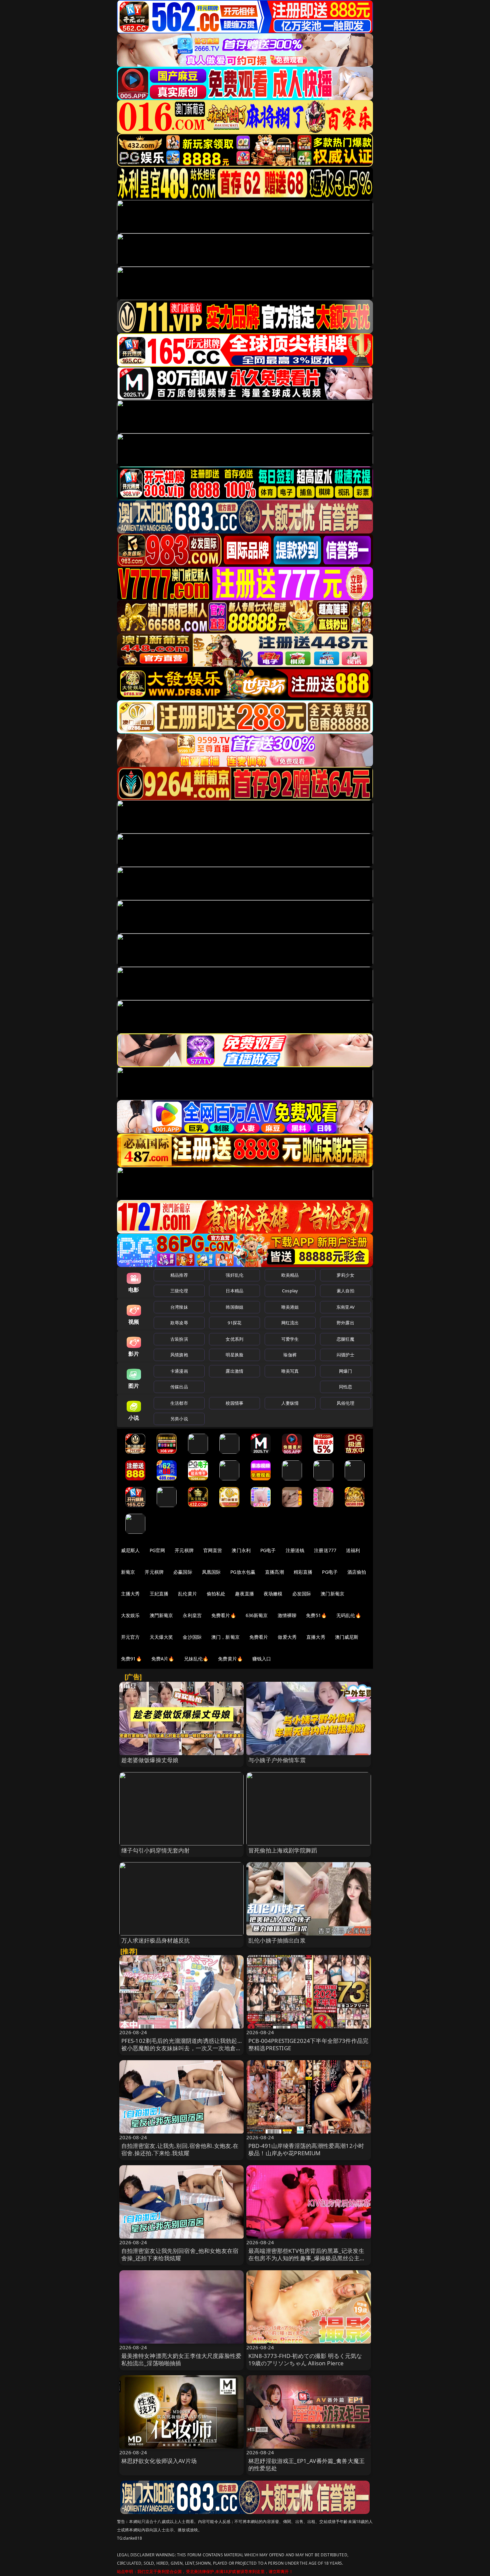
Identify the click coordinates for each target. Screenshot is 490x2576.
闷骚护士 (345, 1355)
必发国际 (302, 1594)
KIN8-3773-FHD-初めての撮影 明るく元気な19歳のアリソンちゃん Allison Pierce (305, 2359)
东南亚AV (345, 1307)
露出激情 (234, 1371)
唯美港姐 (290, 1307)
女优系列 (234, 1339)
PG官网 (157, 1550)
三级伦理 (179, 1291)
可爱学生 (290, 1339)
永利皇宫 (192, 1615)
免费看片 (259, 1637)
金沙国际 (192, 1637)
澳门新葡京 (332, 1594)
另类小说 (179, 1419)
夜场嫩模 (273, 1594)
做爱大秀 (287, 1637)
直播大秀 (316, 1637)
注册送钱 (295, 1550)
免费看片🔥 (224, 1615)
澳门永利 (241, 1550)
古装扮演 (179, 1339)
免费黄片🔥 (230, 1659)
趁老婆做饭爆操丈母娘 (150, 1760)
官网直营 (213, 1550)
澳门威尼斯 (347, 1637)
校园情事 (234, 1403)
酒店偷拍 (357, 1572)
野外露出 (345, 1323)
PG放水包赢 (243, 1572)
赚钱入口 (262, 1659)
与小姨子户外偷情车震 (277, 1760)
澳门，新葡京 (225, 1637)
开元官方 (130, 1637)
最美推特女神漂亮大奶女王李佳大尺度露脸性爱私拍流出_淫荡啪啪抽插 (181, 2359)
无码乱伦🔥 (349, 1615)
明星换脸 (234, 1355)
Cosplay (290, 1291)
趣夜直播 (244, 1594)
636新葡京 (257, 1615)
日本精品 (234, 1291)
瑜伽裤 (290, 1355)
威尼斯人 (130, 1550)
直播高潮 (274, 1572)
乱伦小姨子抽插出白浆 (277, 1940)
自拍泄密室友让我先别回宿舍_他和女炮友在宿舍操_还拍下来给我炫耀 (180, 2254)
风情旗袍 (179, 1355)
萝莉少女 (345, 1275)
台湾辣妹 (179, 1307)
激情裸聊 (287, 1615)
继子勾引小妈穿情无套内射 (156, 1850)
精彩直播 (303, 1572)
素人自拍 (345, 1291)
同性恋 (345, 1387)
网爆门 (345, 1371)
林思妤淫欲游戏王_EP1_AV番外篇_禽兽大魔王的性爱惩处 (306, 2464)
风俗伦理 (345, 1403)
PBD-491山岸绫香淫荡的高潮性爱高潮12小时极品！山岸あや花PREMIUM (306, 2149)
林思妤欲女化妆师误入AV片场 (159, 2461)
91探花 (234, 1323)
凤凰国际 (211, 1572)
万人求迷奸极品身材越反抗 (156, 1940)
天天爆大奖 (161, 1637)
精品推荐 (179, 1275)
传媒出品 (179, 1387)
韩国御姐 (234, 1307)
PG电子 (268, 1550)
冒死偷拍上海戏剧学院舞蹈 (283, 1850)
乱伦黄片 (187, 1594)
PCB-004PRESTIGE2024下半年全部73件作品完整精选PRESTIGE (308, 2044)
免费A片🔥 (163, 1659)
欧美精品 (290, 1275)
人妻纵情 (290, 1403)
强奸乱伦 (234, 1275)
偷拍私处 (216, 1594)
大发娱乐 (130, 1615)
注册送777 (325, 1550)
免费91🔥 (131, 1659)
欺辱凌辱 (179, 1323)
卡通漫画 (179, 1371)
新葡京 (128, 1572)
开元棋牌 (184, 1550)
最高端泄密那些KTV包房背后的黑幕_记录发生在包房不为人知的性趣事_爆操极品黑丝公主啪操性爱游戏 (307, 2258)
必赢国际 (183, 1572)
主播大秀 (130, 1594)
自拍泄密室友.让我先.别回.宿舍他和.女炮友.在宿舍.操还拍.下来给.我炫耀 (180, 2149)
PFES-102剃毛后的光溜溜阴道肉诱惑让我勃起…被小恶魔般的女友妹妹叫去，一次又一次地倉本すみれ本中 (181, 2048)
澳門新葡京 (161, 1615)
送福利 (353, 1550)
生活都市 (179, 1403)
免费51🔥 (316, 1615)
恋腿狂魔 (345, 1339)
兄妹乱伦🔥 (196, 1659)
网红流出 (290, 1323)
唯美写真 (290, 1371)
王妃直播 (159, 1594)
